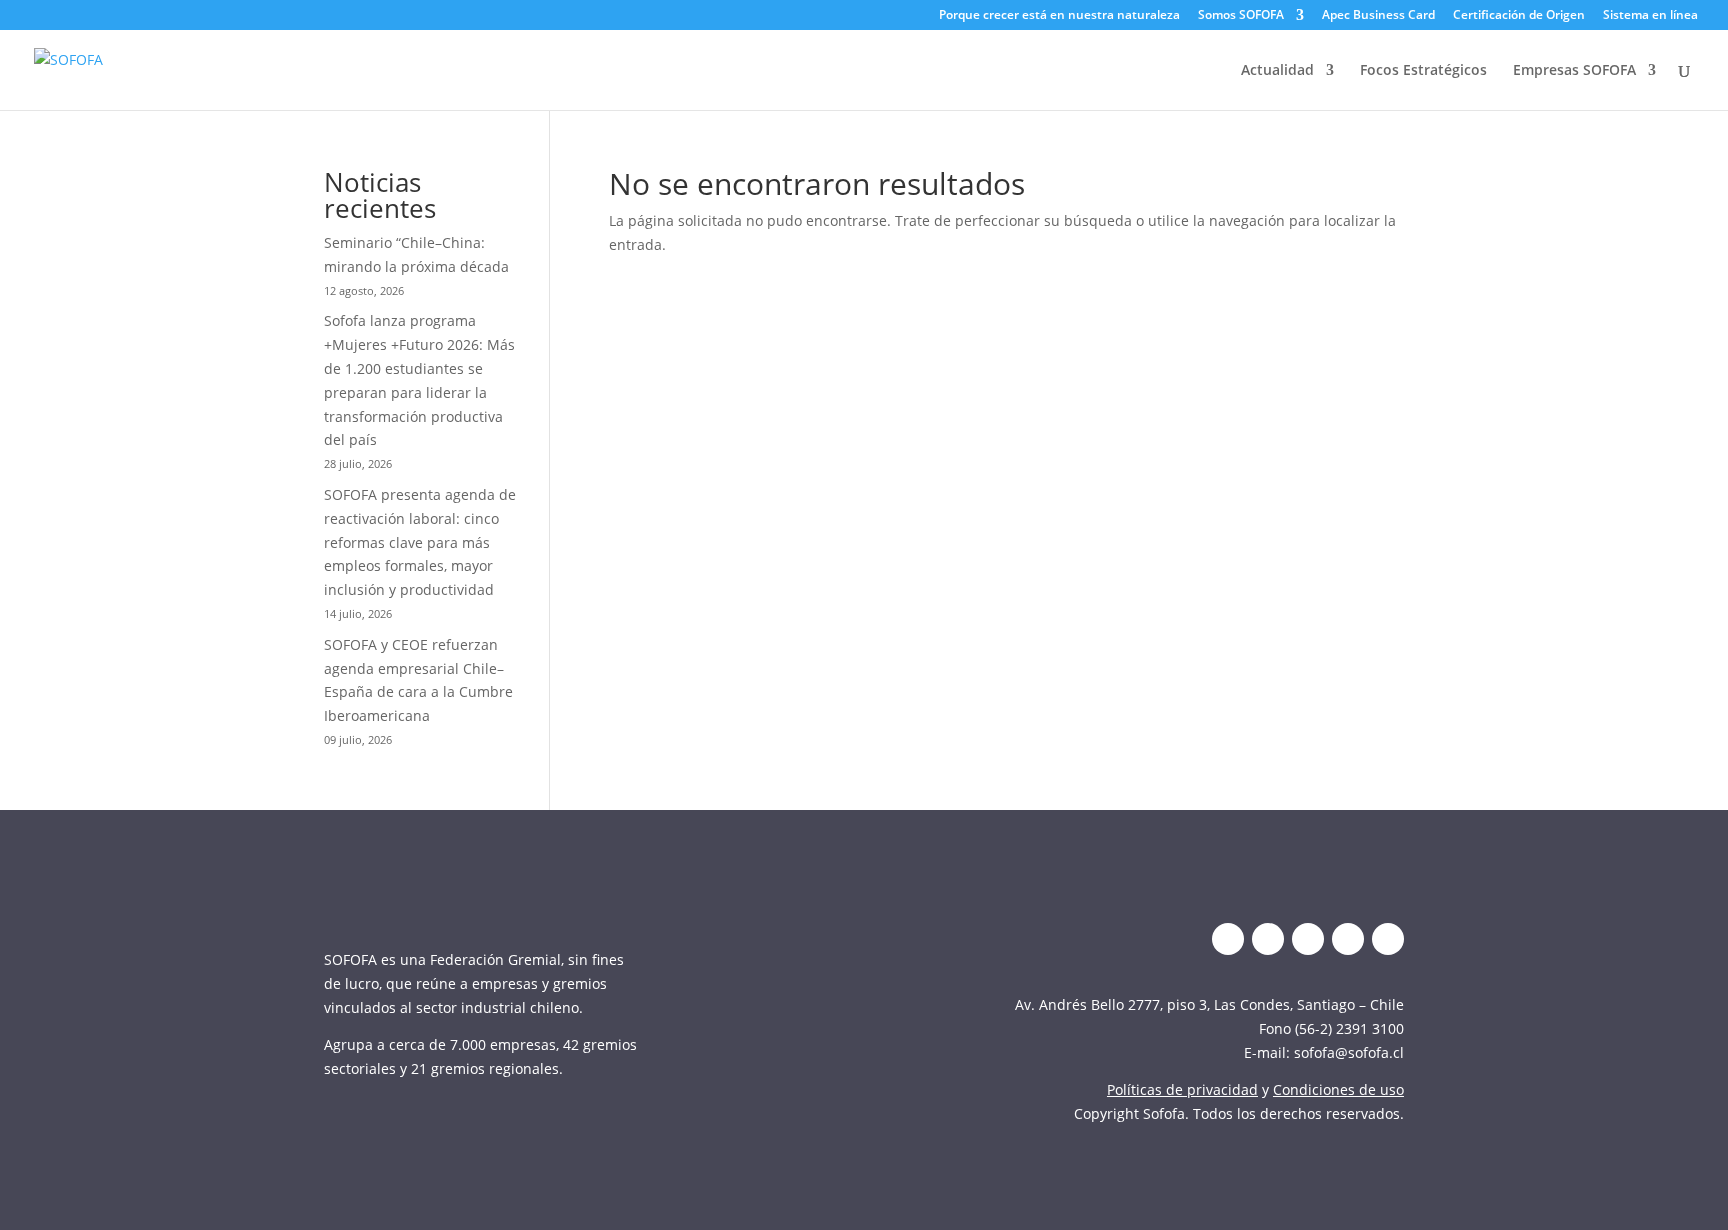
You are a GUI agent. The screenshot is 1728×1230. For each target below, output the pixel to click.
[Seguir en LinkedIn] (1268, 939)
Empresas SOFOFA (1574, 71)
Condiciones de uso (1338, 1089)
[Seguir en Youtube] (1348, 939)
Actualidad (1277, 71)
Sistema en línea (1650, 16)
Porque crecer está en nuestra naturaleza (1059, 16)
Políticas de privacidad (1182, 1089)
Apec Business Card (1378, 16)
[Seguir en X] (1228, 939)
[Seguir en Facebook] (1388, 939)
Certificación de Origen (1519, 16)
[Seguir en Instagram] (1308, 939)
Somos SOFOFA (1241, 16)
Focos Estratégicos (1423, 71)
